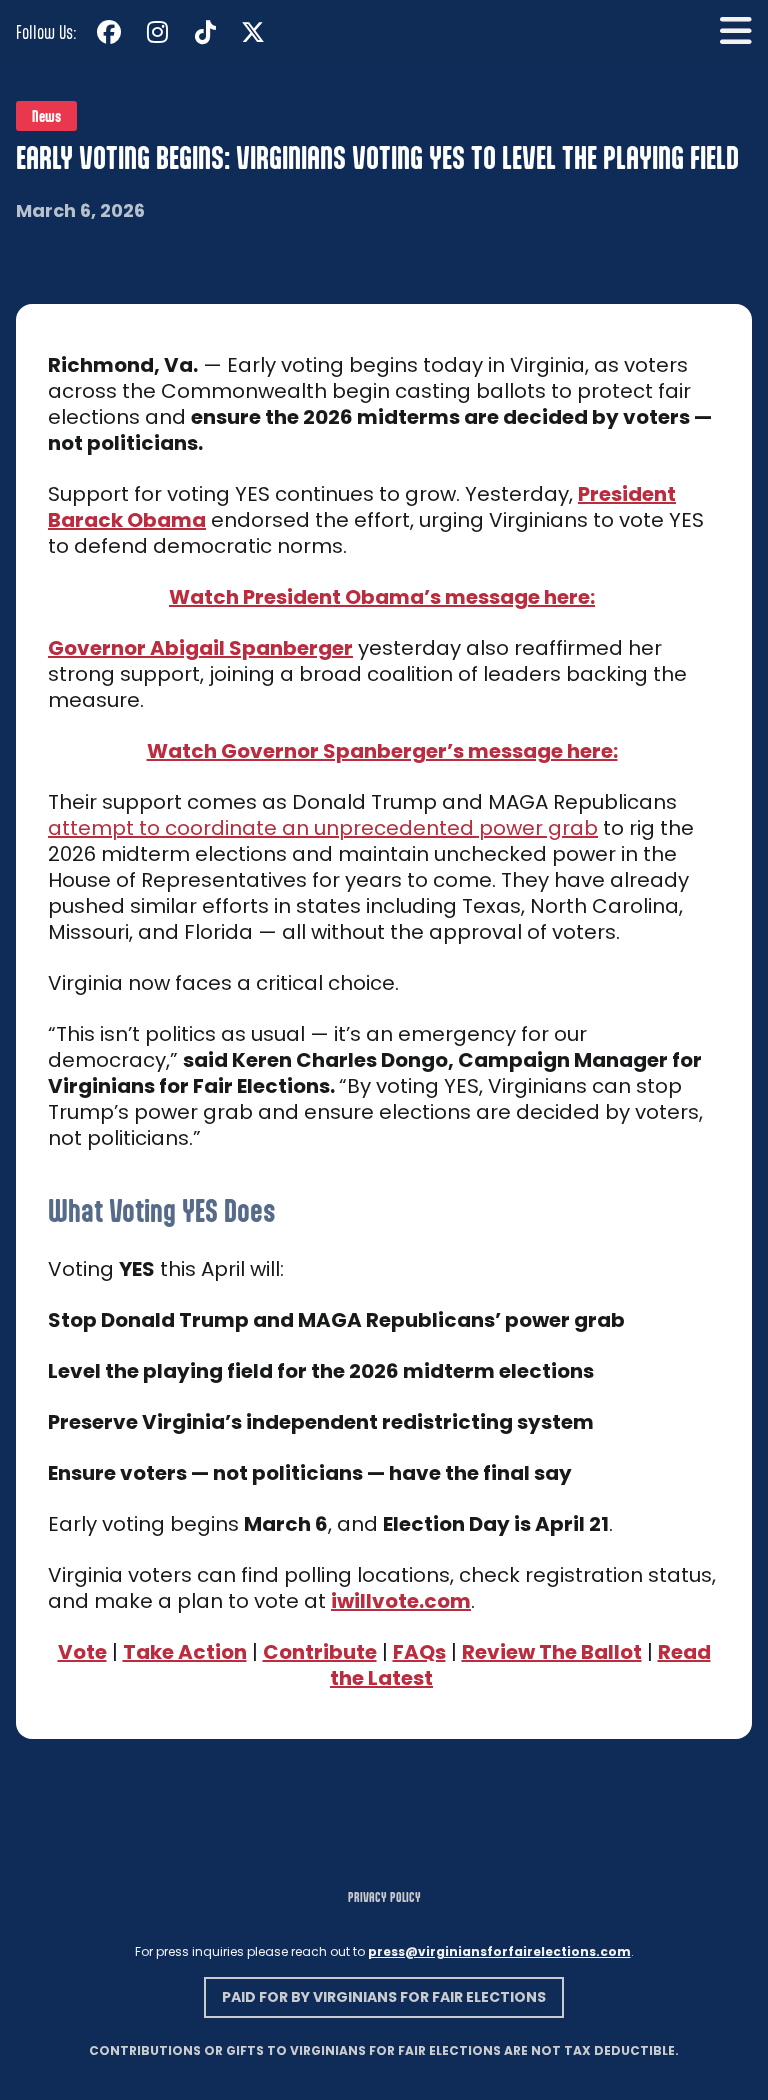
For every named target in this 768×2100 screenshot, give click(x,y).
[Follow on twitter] (253, 32)
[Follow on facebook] (109, 32)
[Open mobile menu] (736, 32)
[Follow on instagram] (157, 32)
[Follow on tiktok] (205, 32)
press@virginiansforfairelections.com (499, 1951)
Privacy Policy (384, 1897)
